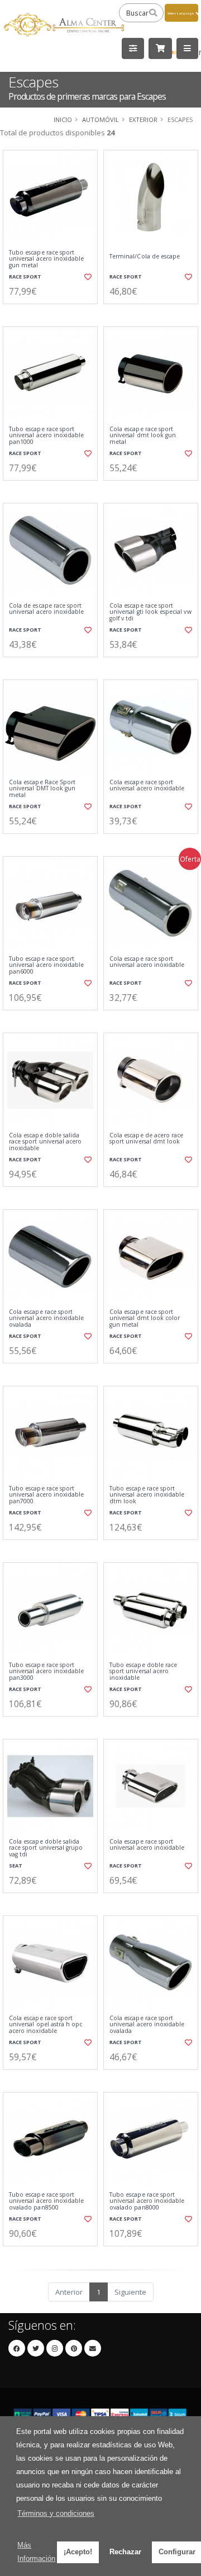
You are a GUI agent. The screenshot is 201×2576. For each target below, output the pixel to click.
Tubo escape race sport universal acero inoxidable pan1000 (46, 436)
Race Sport (25, 277)
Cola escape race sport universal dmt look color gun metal (145, 1318)
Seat (16, 1866)
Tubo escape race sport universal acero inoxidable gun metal (46, 259)
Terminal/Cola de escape (145, 256)
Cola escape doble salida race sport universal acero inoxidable (45, 1142)
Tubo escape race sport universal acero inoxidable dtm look (147, 1495)
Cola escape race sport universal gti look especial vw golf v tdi (150, 612)
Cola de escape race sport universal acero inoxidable (46, 609)
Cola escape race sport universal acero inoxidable (147, 786)
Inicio (63, 119)
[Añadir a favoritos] (88, 277)
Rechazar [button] (125, 2552)
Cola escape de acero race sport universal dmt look (146, 1139)
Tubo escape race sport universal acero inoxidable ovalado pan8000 (147, 2201)
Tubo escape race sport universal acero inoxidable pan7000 (46, 1495)
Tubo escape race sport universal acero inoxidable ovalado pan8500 (46, 2201)
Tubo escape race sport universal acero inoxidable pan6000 (46, 965)
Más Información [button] (36, 2552)
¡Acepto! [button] (78, 2552)
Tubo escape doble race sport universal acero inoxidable (143, 1671)
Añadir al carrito (54, 313)
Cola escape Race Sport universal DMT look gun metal (42, 789)
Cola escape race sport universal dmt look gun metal (143, 436)
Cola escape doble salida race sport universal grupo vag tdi (46, 1848)
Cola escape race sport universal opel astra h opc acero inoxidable (46, 2025)
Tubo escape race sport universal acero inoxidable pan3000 (46, 1671)
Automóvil (100, 119)
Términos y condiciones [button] (56, 2513)
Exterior (143, 119)
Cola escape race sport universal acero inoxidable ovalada (46, 1318)
